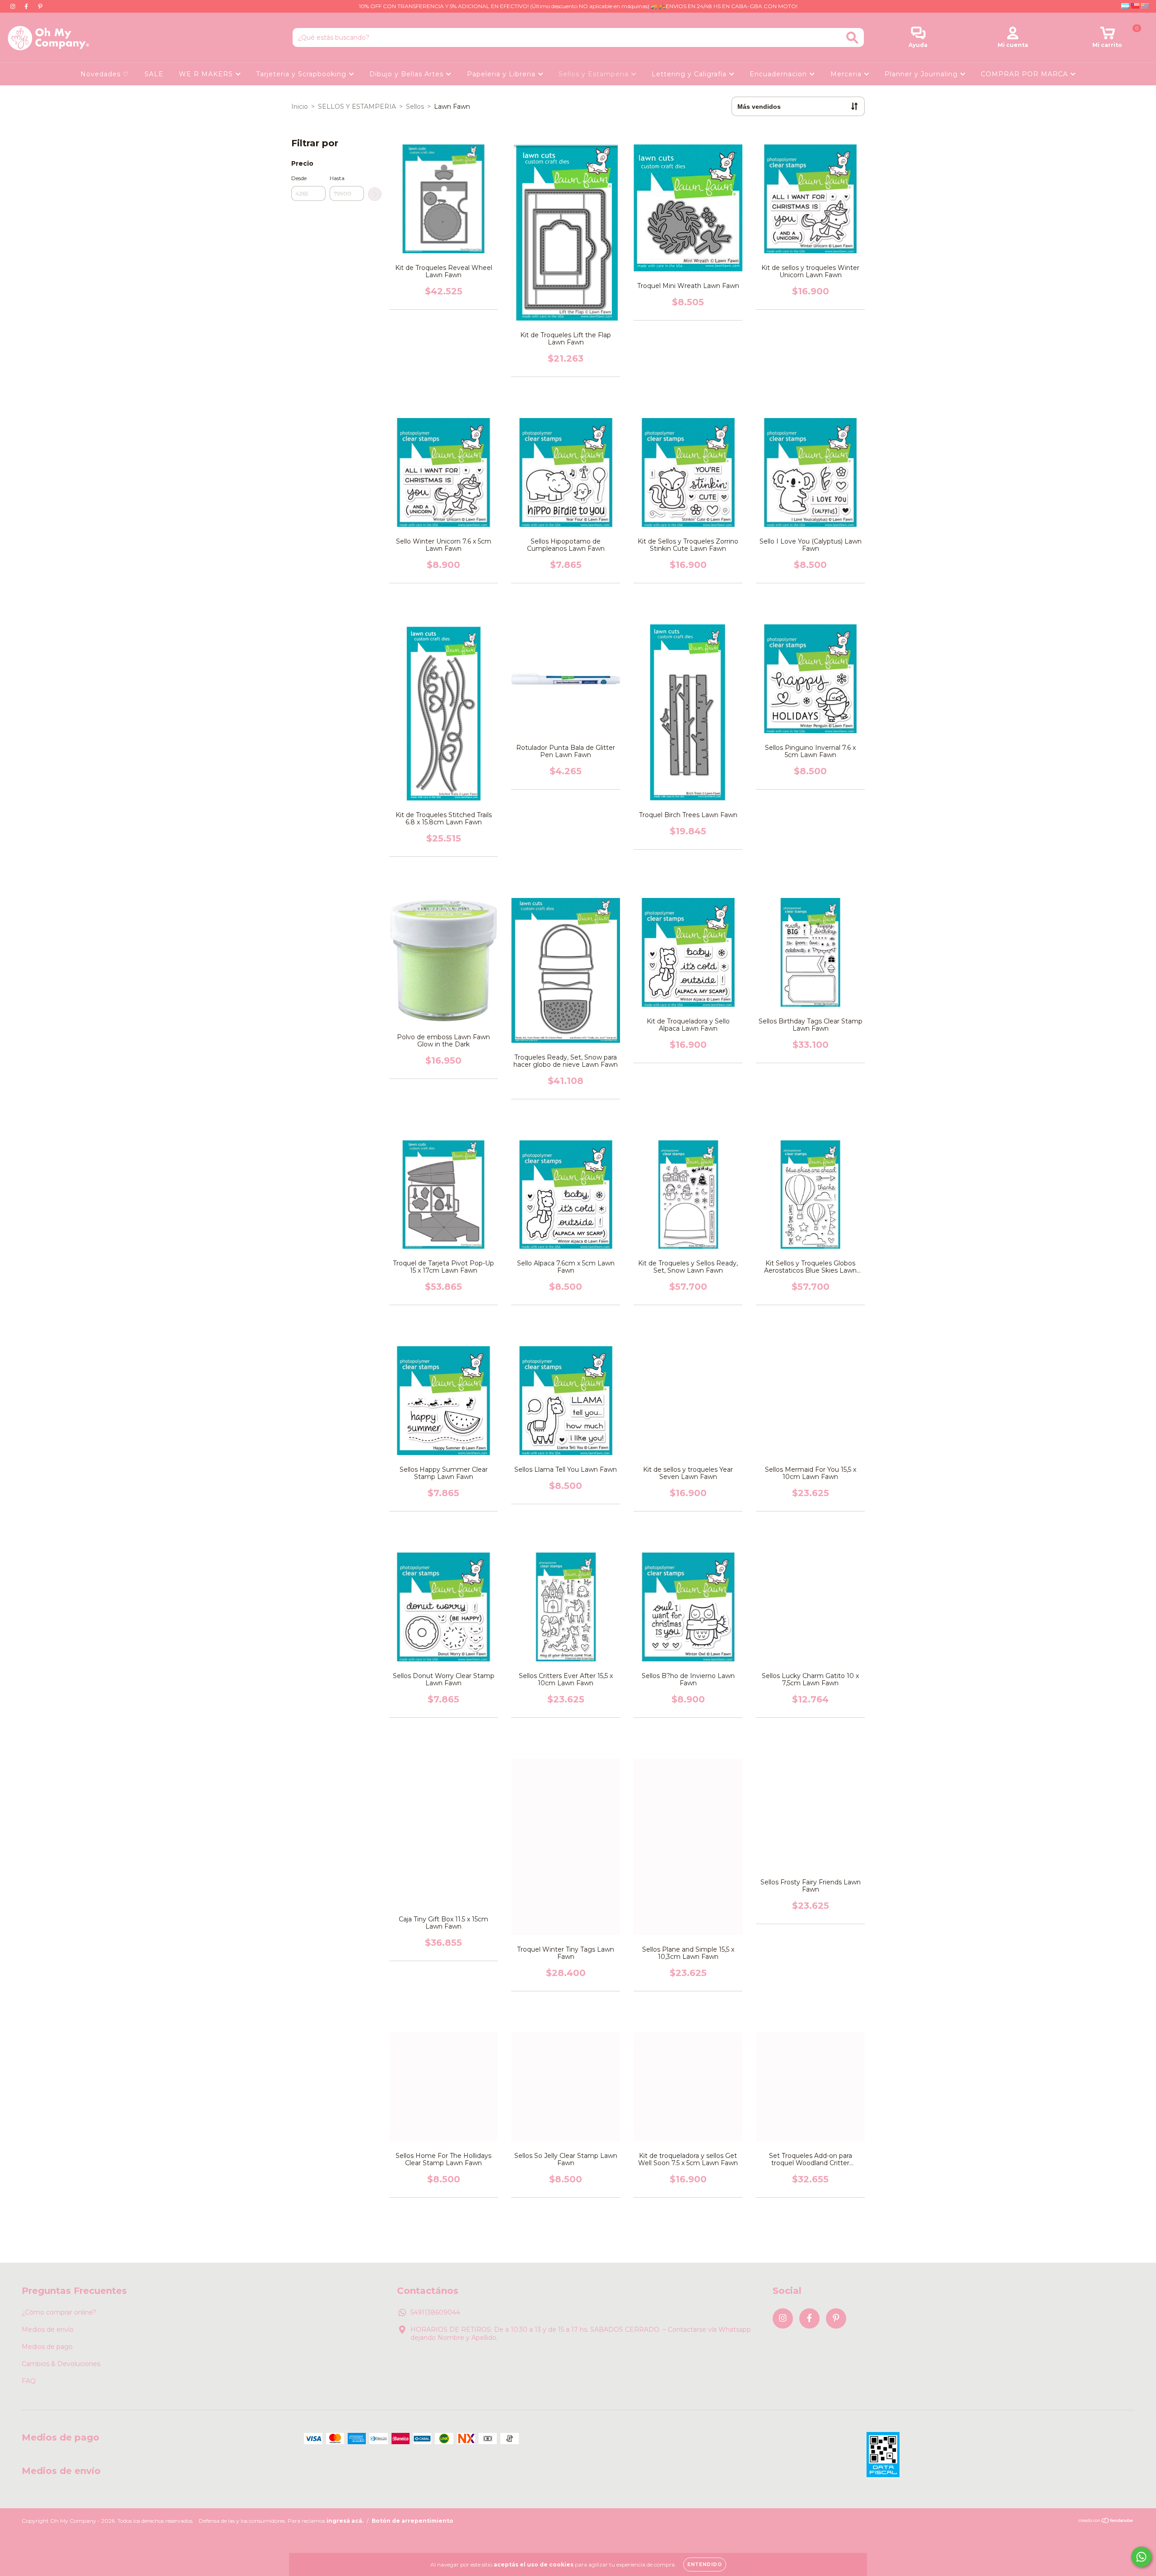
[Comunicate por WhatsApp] (1141, 2557)
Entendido (705, 2564)
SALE (154, 74)
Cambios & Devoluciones (61, 2364)
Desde (299, 178)
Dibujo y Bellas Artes (408, 74)
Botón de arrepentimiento (413, 2521)
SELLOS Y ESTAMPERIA (357, 107)
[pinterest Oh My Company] (40, 6)
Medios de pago (47, 2347)
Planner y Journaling (922, 74)
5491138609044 (435, 2312)
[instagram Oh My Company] (14, 6)
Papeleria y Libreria (502, 74)
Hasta (337, 178)
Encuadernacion (779, 74)
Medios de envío (48, 2330)
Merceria (847, 74)
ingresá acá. (345, 2521)
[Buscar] (852, 38)
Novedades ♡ (105, 74)
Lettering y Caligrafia (690, 74)
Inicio (300, 107)
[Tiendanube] (1106, 2522)
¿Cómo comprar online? (59, 2312)
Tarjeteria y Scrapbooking (302, 74)
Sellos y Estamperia (595, 74)
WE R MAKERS (207, 74)
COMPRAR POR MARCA (1025, 74)
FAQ (29, 2381)
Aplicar (375, 194)
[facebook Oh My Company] (27, 6)
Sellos (415, 107)
